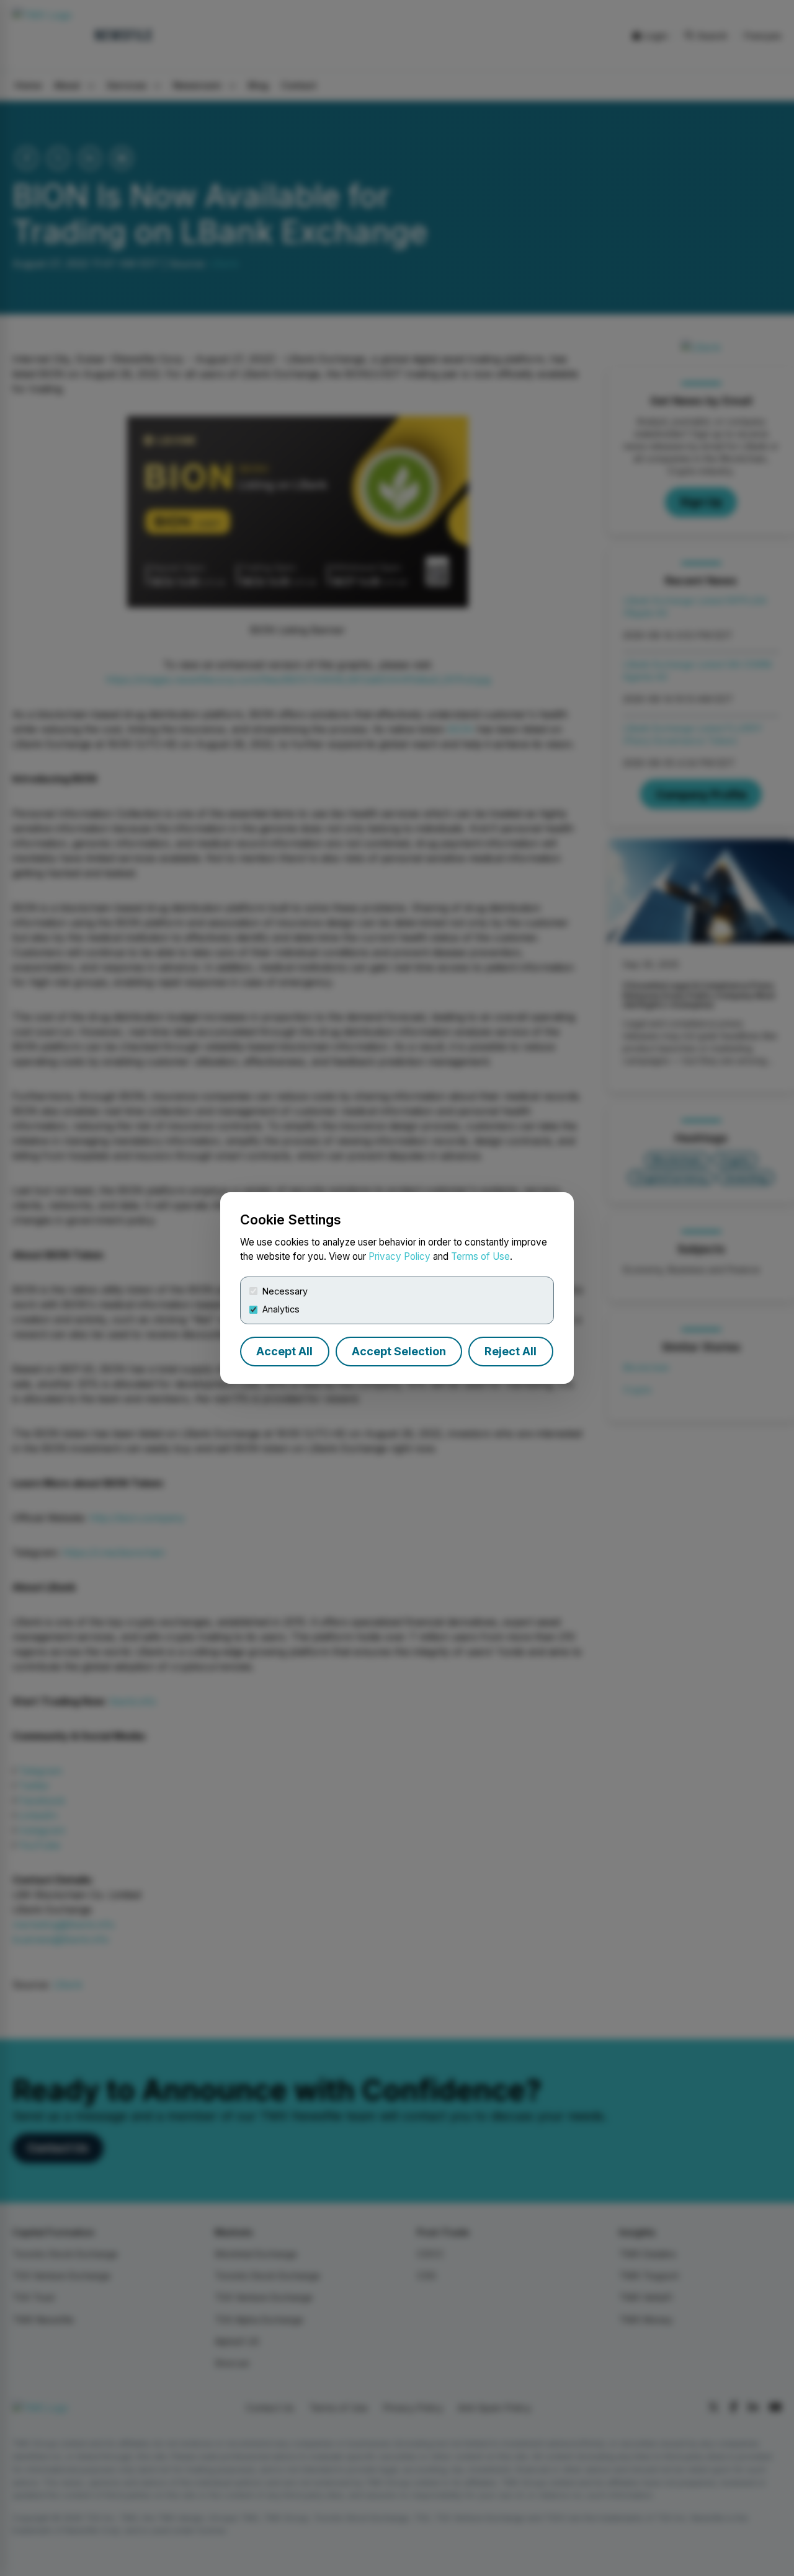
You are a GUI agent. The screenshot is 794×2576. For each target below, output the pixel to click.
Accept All (284, 1351)
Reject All (511, 1351)
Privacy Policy (399, 1256)
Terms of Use (480, 1256)
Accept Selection (399, 1351)
